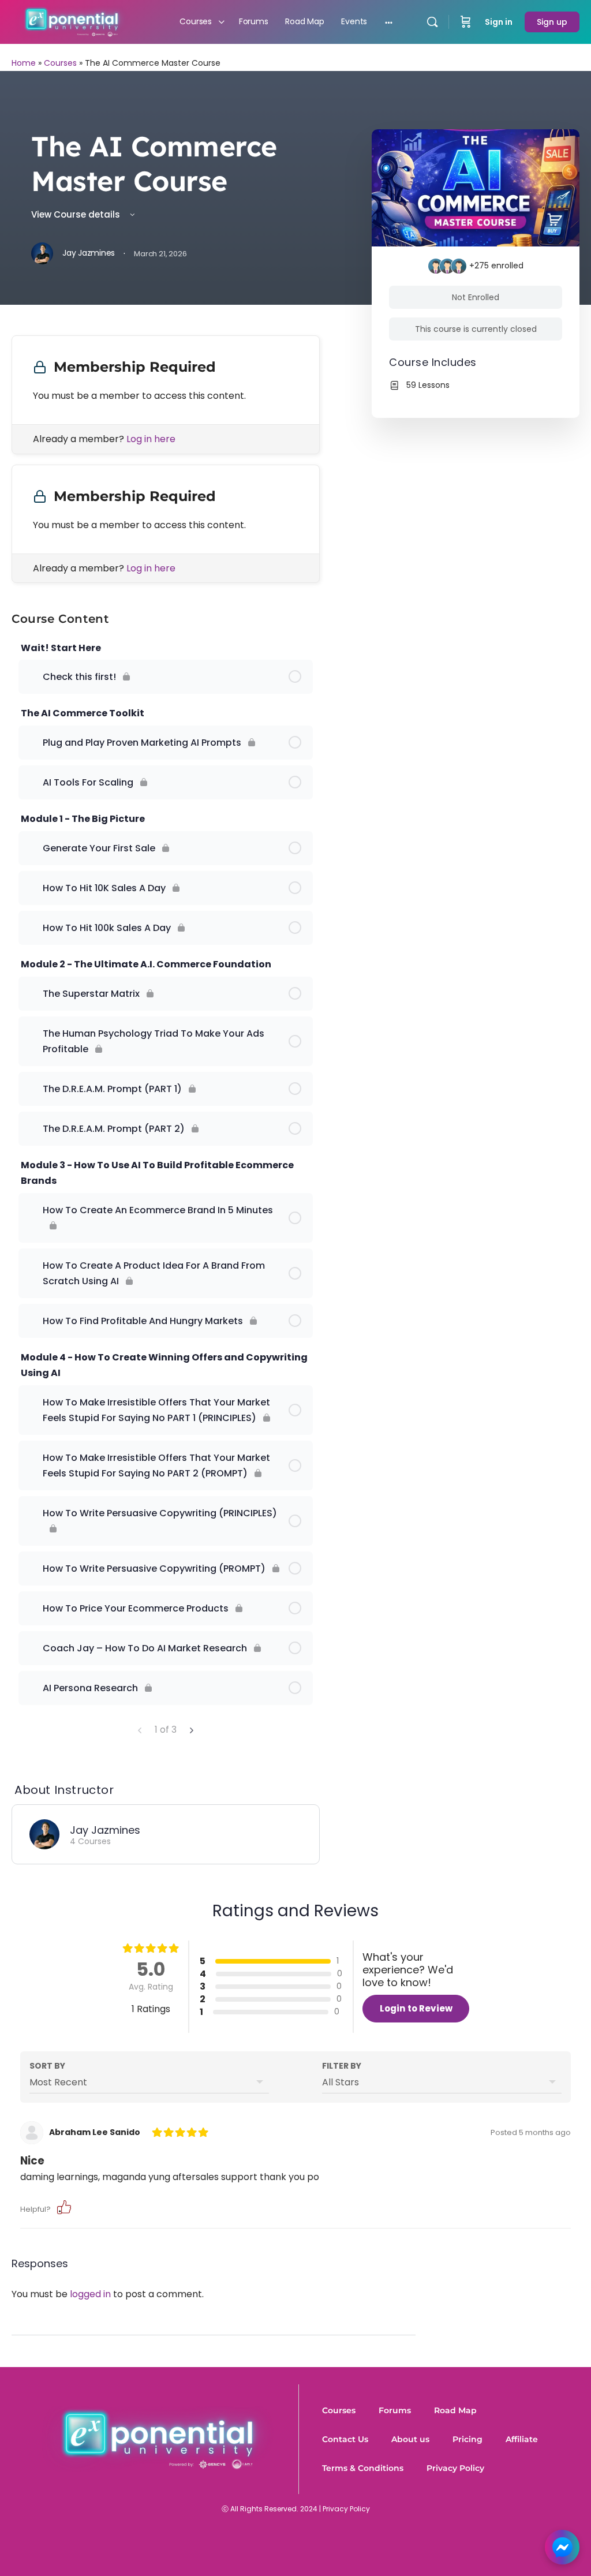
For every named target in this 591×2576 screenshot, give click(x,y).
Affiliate (522, 2439)
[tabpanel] (166, 459)
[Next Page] (191, 1730)
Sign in (499, 22)
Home (24, 63)
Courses (60, 63)
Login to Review (416, 2008)
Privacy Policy (455, 2468)
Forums (395, 2410)
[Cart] (466, 22)
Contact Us (345, 2439)
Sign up (552, 22)
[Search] (432, 22)
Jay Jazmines (105, 1830)
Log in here (151, 439)
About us (410, 2439)
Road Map (455, 2410)
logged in (90, 2294)
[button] (64, 2206)
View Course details (77, 214)
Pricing (467, 2439)
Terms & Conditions (363, 2468)
